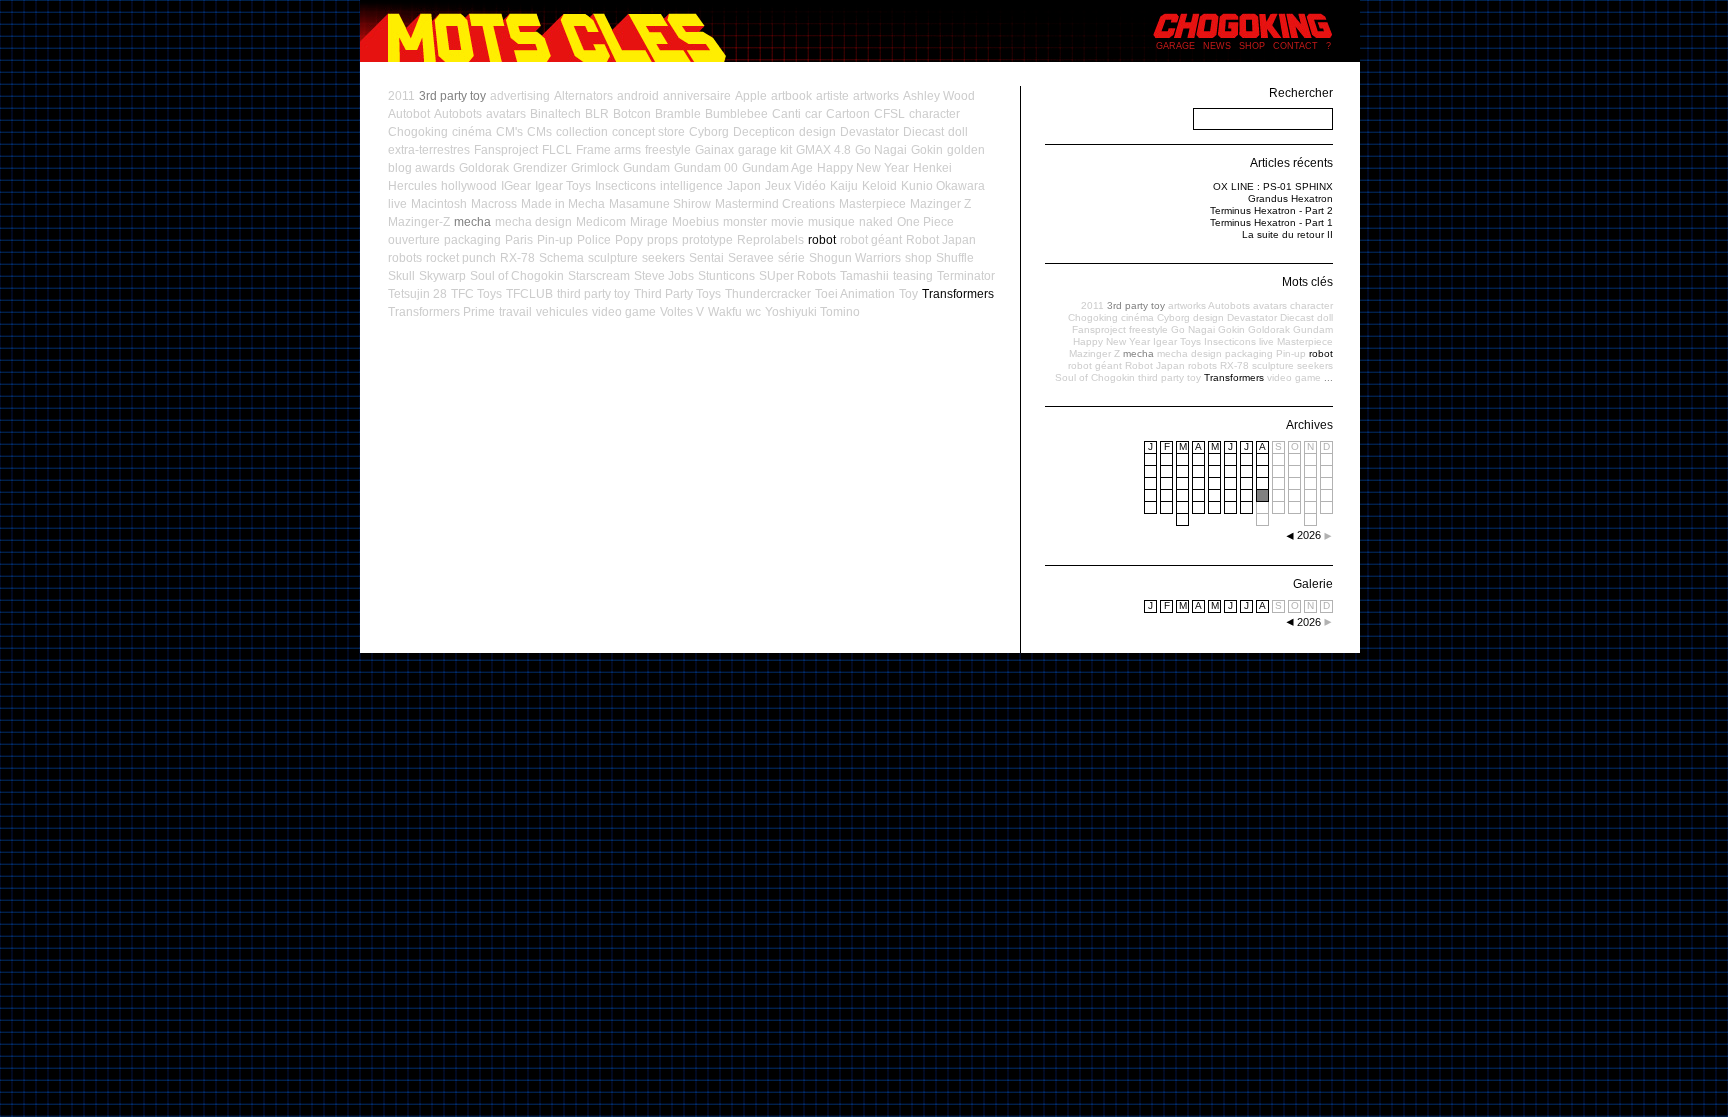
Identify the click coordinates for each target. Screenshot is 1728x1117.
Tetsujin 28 (417, 294)
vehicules (562, 312)
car (813, 114)
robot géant (871, 240)
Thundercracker (768, 294)
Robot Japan (941, 240)
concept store (648, 132)
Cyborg (709, 132)
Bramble (678, 114)
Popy (629, 240)
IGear (516, 186)
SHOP (1252, 46)
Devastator (869, 132)
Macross (494, 204)
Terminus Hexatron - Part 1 (1271, 222)
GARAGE (1175, 46)
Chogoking (418, 132)
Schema (561, 258)
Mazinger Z (940, 204)
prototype (707, 240)
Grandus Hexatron (1290, 198)
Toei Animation (855, 294)
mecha (472, 222)
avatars (506, 114)
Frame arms (608, 150)
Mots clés (1307, 282)
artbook (791, 96)
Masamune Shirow (660, 204)
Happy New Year (863, 168)
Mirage (649, 222)
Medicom (601, 222)
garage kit (765, 150)
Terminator (966, 276)
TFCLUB (529, 294)
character (934, 114)
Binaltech (555, 114)
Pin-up (555, 240)
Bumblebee (736, 114)
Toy (908, 294)
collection (582, 132)
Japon (744, 186)
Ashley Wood (939, 96)
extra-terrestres (429, 150)
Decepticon (764, 132)
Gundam (646, 168)
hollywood (469, 186)
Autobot (409, 114)
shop (918, 258)
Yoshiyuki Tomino (812, 312)
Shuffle (955, 258)
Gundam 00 (706, 168)
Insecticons (625, 186)
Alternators (583, 96)
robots (405, 258)
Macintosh (439, 204)
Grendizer (540, 168)
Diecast (923, 132)
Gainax (714, 150)
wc (753, 312)
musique (831, 222)
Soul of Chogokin (517, 276)
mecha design (533, 222)
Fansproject (506, 150)
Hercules (412, 186)
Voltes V (682, 312)
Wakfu (725, 312)
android (638, 96)
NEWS (1217, 46)
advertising (520, 96)
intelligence (691, 186)
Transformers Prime (441, 312)
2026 (1309, 622)
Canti (786, 114)
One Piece (925, 222)
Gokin (927, 150)
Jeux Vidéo (795, 186)
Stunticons (726, 276)
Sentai (706, 258)
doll (958, 132)
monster (745, 222)
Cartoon (848, 114)
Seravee (751, 258)
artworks (876, 96)
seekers (663, 258)
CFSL (889, 114)
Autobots (458, 114)
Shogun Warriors (855, 258)
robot (822, 240)
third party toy (593, 294)
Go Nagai (881, 150)
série (791, 258)
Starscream (599, 276)
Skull (401, 276)
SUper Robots (797, 276)
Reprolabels (770, 240)
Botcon (632, 114)
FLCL (557, 150)
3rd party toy (452, 96)
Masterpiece (872, 204)
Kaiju (844, 186)
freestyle (668, 150)
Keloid (879, 186)
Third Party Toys (677, 294)
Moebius (695, 222)
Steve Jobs (664, 276)
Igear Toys (563, 186)
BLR (597, 114)
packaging (472, 240)
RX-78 (517, 258)
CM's (509, 132)
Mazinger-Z (419, 222)
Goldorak (484, 168)
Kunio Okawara (943, 186)
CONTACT (1295, 46)
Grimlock (595, 168)
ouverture (414, 240)
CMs (539, 132)
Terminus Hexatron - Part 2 (1271, 210)
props (662, 240)
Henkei (932, 168)
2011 (401, 96)
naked (876, 222)
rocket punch (461, 258)
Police (594, 240)
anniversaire (697, 96)
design (817, 132)
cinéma (472, 132)
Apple (751, 96)
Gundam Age (777, 168)
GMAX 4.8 (823, 150)
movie (787, 222)
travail (515, 312)
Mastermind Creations (775, 204)
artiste (832, 96)
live (397, 204)
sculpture (613, 258)
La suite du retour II (1287, 234)
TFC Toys (476, 294)
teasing (913, 276)
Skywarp (442, 276)
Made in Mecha (563, 204)
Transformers (958, 294)
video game (624, 312)
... (1328, 377)
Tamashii (864, 276)
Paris (519, 240)
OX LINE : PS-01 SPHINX (1273, 186)
